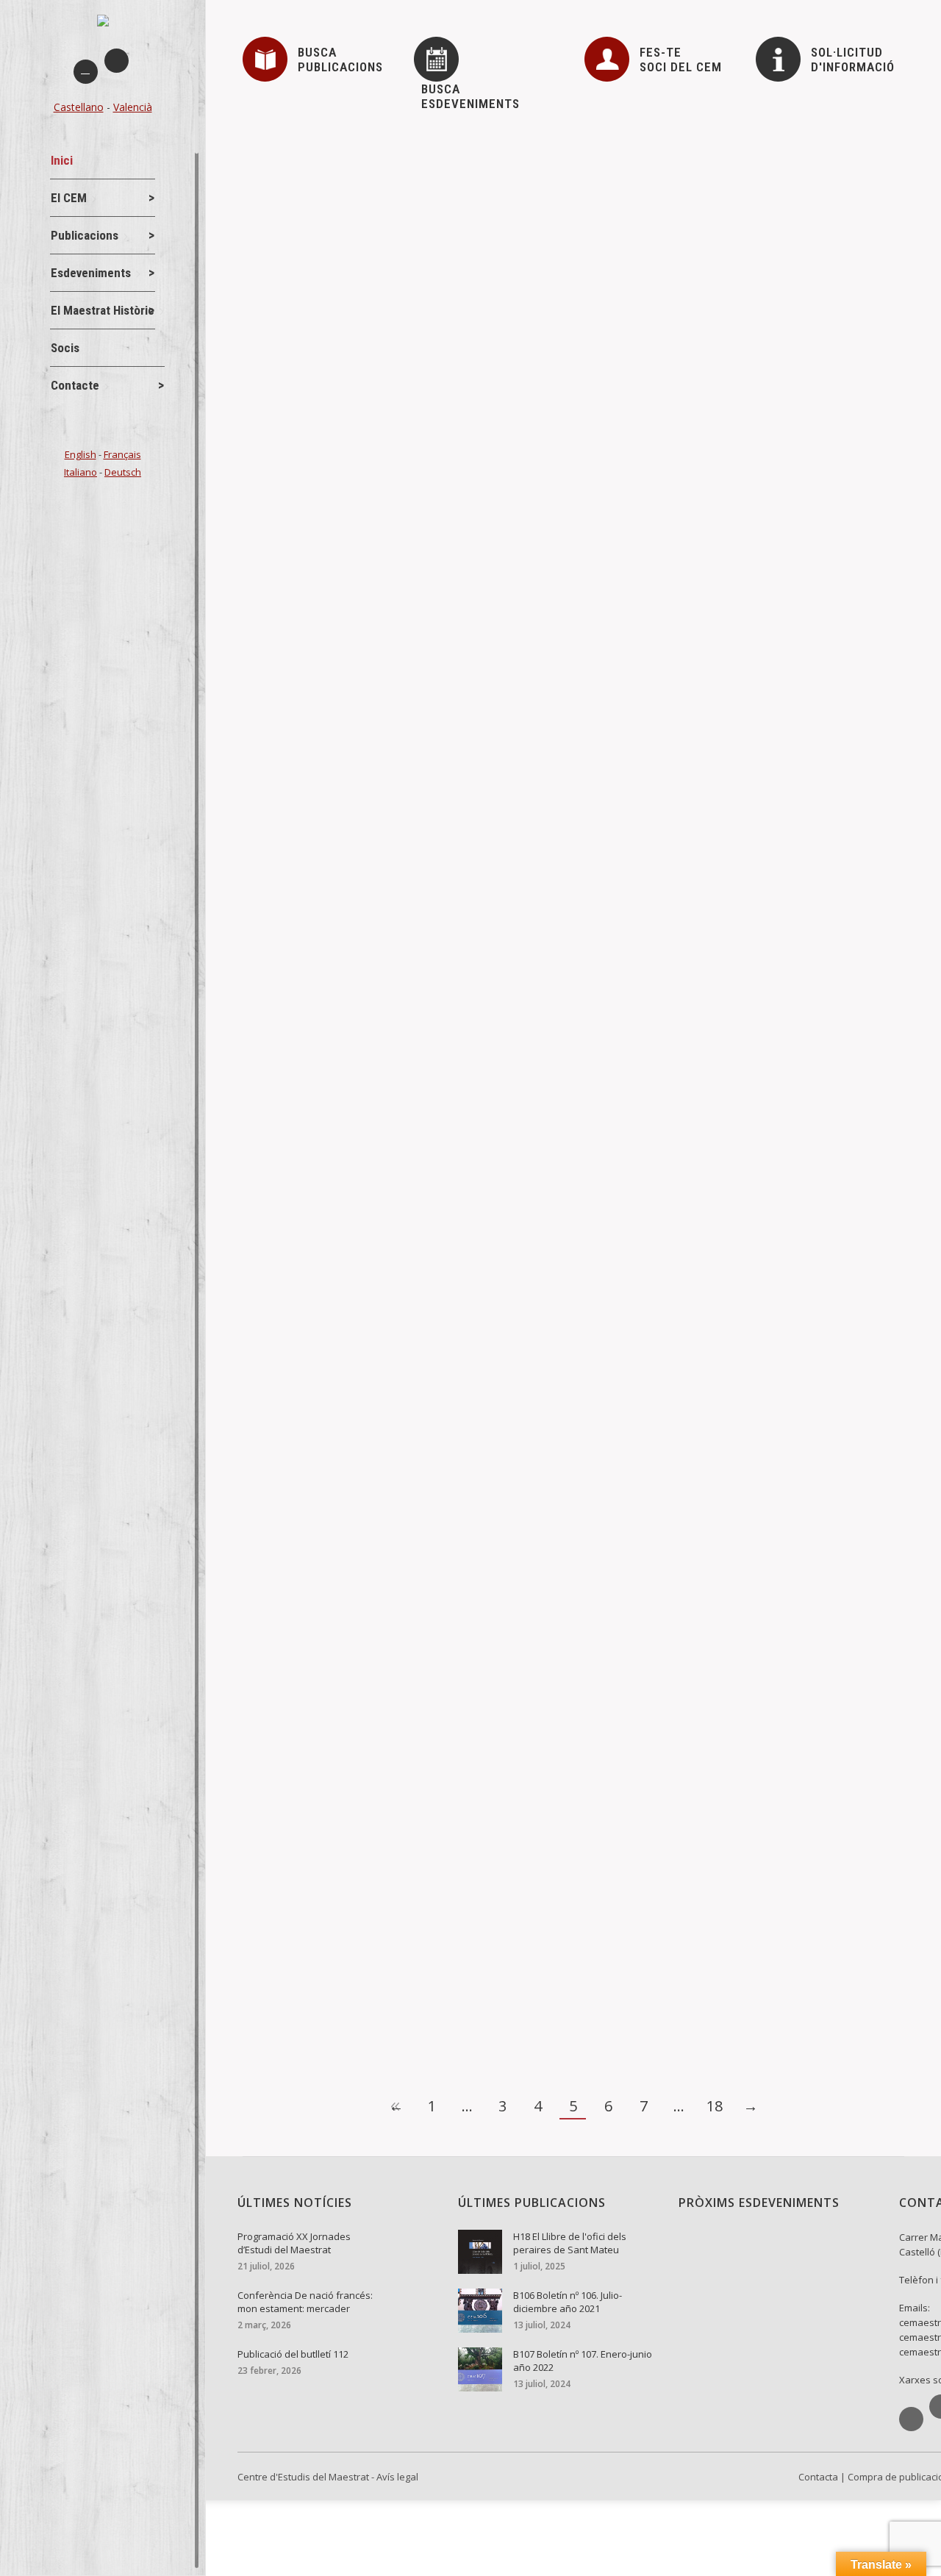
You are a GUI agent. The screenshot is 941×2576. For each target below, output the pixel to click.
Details (280, 269)
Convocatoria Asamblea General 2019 (369, 789)
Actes (281, 694)
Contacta (818, 2477)
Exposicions (296, 1446)
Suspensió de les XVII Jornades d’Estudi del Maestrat (416, 340)
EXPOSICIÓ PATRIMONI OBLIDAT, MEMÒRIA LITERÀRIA (422, 1422)
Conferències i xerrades (323, 932)
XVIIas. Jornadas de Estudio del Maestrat (381, 505)
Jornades (289, 365)
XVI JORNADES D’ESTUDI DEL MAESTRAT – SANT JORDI (429, 1936)
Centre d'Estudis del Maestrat (303, 2477)
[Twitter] (117, 61)
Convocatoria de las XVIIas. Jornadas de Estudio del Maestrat (439, 670)
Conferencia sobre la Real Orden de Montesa (391, 908)
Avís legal (397, 2477)
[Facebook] (86, 72)
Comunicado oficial (316, 176)
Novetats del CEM (308, 200)
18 (715, 2106)
